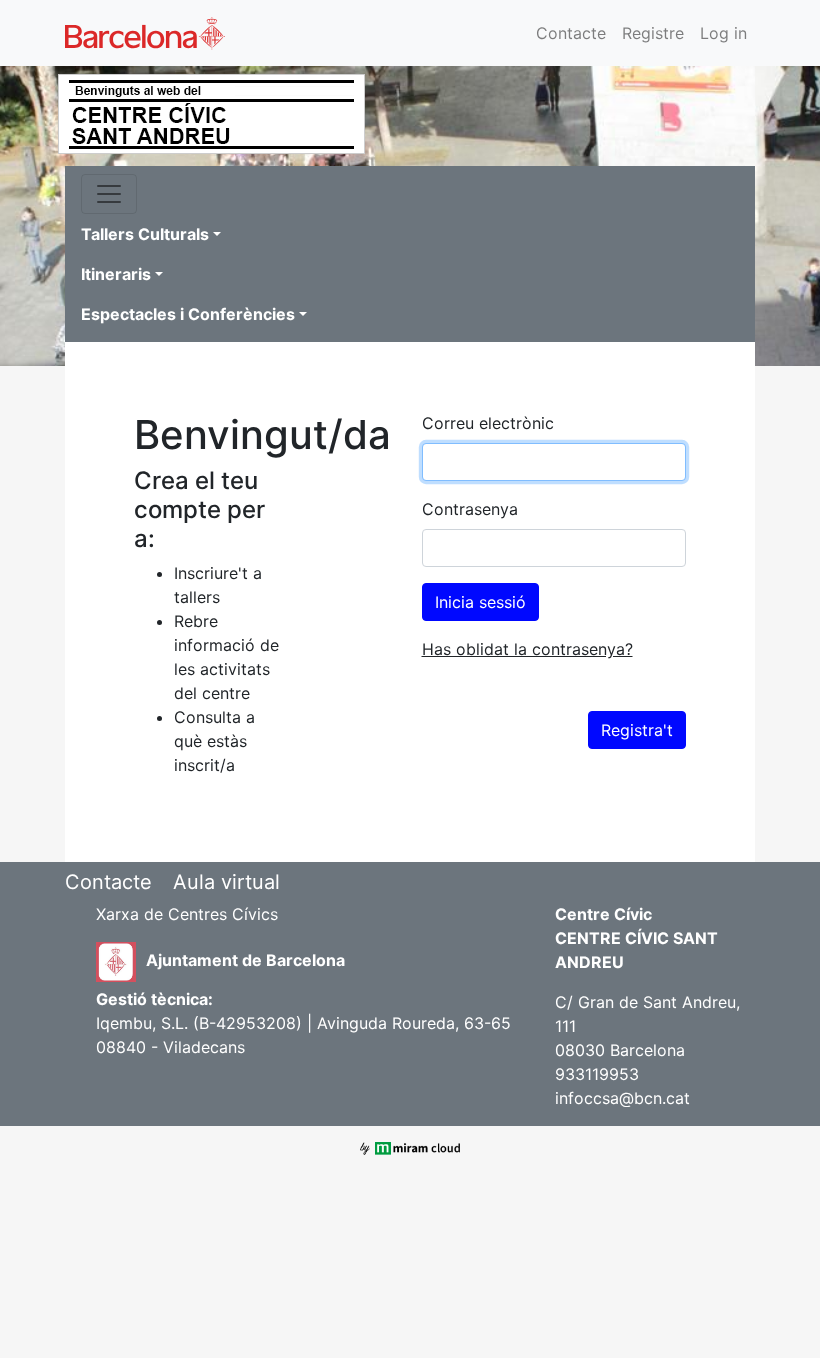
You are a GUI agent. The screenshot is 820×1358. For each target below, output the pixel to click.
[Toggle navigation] (109, 194)
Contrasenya (470, 509)
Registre (653, 33)
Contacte (571, 33)
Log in (723, 33)
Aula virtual (226, 882)
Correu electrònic (488, 423)
